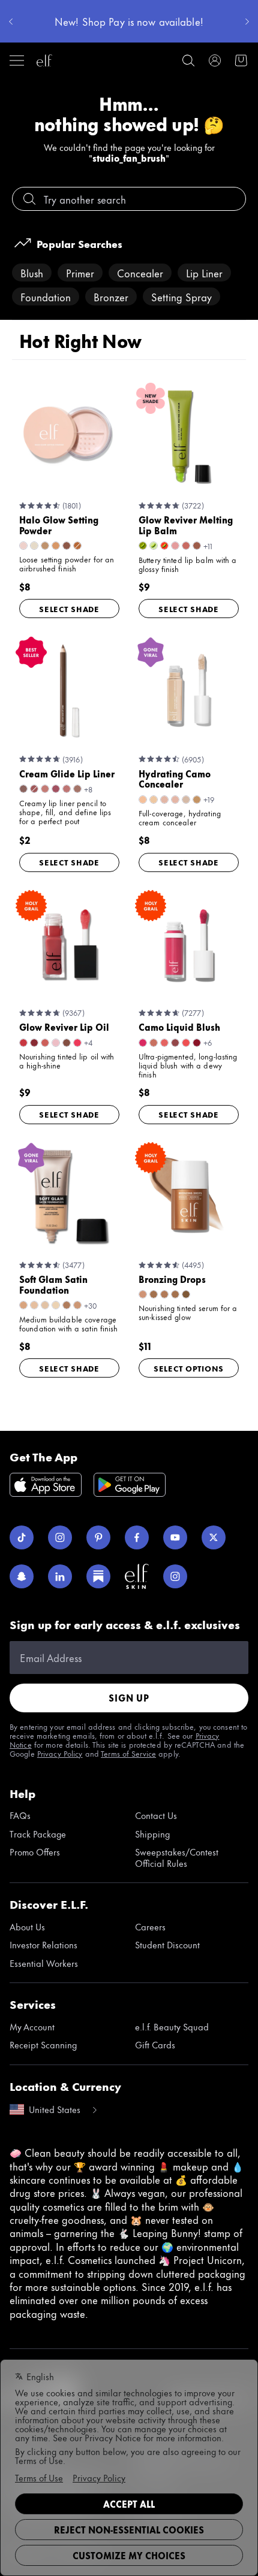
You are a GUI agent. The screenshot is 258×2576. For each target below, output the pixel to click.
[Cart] (241, 60)
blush (32, 273)
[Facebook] (137, 1537)
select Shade (69, 609)
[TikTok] (22, 1537)
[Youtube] (175, 1537)
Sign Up (129, 1698)
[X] (214, 1537)
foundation (46, 296)
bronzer (111, 296)
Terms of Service (128, 1753)
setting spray (181, 296)
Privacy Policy (60, 1753)
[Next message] (247, 22)
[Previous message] (11, 22)
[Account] (215, 60)
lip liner (204, 273)
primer (80, 273)
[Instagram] (60, 1537)
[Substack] (98, 1576)
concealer (140, 273)
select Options (189, 1368)
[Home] (44, 60)
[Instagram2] (175, 1576)
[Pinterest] (98, 1537)
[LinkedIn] (60, 1576)
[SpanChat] (22, 1576)
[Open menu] (17, 60)
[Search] (188, 60)
